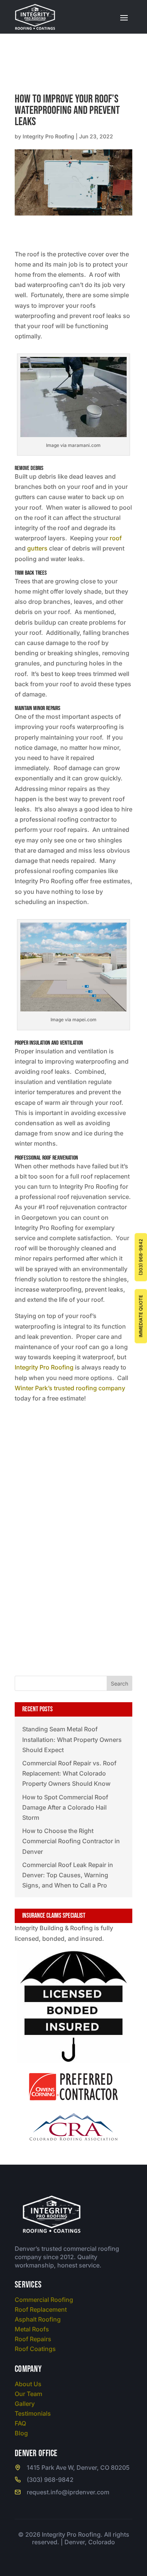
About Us (28, 2384)
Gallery (25, 2404)
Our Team (28, 2394)
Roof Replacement (41, 2309)
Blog (21, 2433)
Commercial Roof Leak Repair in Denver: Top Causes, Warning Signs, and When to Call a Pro (68, 1875)
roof (116, 538)
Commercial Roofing (44, 2300)
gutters (37, 548)
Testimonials (33, 2413)
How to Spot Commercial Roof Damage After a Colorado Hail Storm (65, 1807)
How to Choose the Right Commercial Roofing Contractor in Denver (71, 1841)
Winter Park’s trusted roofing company (70, 1388)
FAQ (20, 2423)
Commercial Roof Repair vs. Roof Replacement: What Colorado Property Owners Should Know (69, 1773)
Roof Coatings (35, 2349)
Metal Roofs (32, 2329)
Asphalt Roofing (38, 2319)
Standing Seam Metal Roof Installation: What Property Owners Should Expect (72, 1739)
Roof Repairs (33, 2339)
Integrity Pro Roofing (48, 136)
